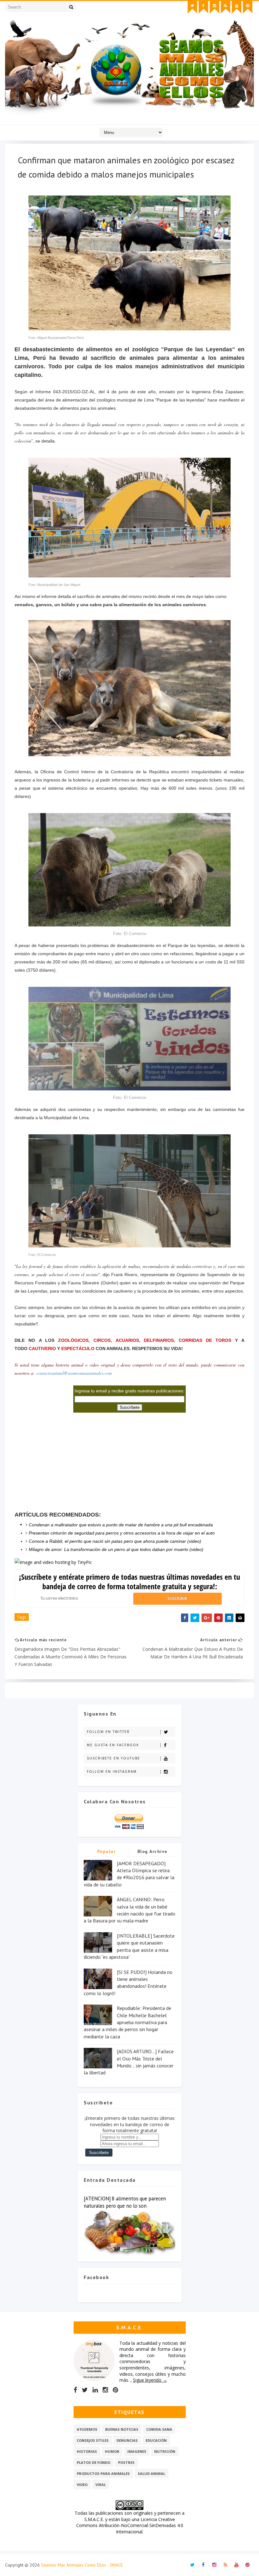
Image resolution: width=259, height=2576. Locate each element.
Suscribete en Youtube (114, 1758)
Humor (112, 2451)
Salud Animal (151, 2473)
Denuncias (127, 2440)
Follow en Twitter (108, 1732)
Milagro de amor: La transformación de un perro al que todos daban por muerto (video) (116, 1549)
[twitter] (192, 7)
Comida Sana (159, 2429)
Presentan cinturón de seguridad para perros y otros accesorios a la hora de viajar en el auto (122, 1533)
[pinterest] (248, 7)
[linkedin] (95, 2390)
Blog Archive (153, 1851)
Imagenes (137, 2451)
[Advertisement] (62, 1460)
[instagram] (214, 7)
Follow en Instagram (112, 1771)
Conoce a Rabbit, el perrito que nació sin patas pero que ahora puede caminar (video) (115, 1541)
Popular (107, 1851)
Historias (87, 2451)
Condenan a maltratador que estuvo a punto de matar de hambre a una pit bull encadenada (121, 1525)
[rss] (226, 7)
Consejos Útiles (93, 2440)
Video (82, 2485)
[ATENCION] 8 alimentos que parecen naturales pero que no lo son (125, 2202)
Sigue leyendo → (150, 2380)
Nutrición (165, 2451)
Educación (156, 2440)
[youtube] (237, 7)
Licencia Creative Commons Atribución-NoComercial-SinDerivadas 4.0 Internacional (130, 2525)
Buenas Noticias (122, 2429)
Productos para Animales (103, 2473)
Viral (101, 2485)
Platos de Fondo (93, 2462)
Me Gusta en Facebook (113, 1745)
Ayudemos (87, 2429)
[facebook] (203, 7)
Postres (126, 2462)
